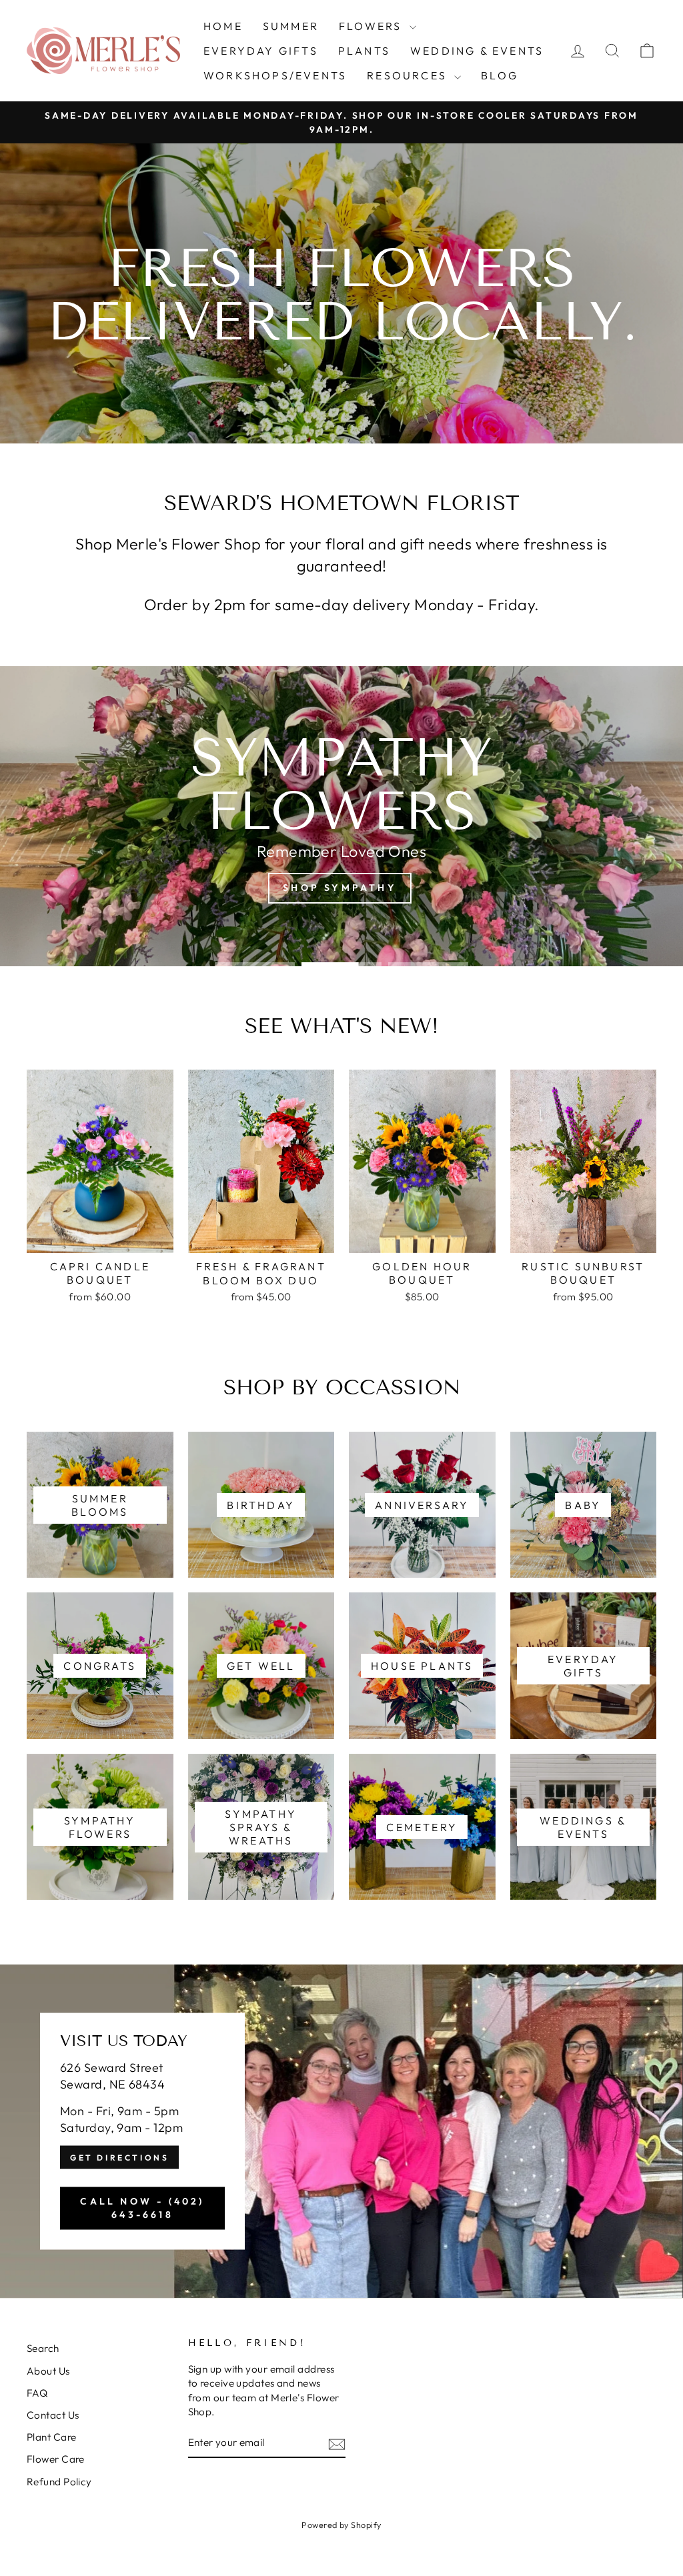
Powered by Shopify (341, 2525)
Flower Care (56, 2459)
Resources (409, 75)
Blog (500, 75)
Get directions (119, 2158)
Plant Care (52, 2437)
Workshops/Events (275, 75)
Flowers (373, 26)
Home (223, 26)
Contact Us (53, 2415)
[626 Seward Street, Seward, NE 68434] (341, 2131)
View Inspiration (339, 875)
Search (43, 2348)
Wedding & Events (477, 51)
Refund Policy (59, 2482)
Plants (364, 51)
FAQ (37, 2393)
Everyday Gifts (261, 51)
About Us (48, 2371)
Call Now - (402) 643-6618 (142, 2208)
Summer (291, 26)
